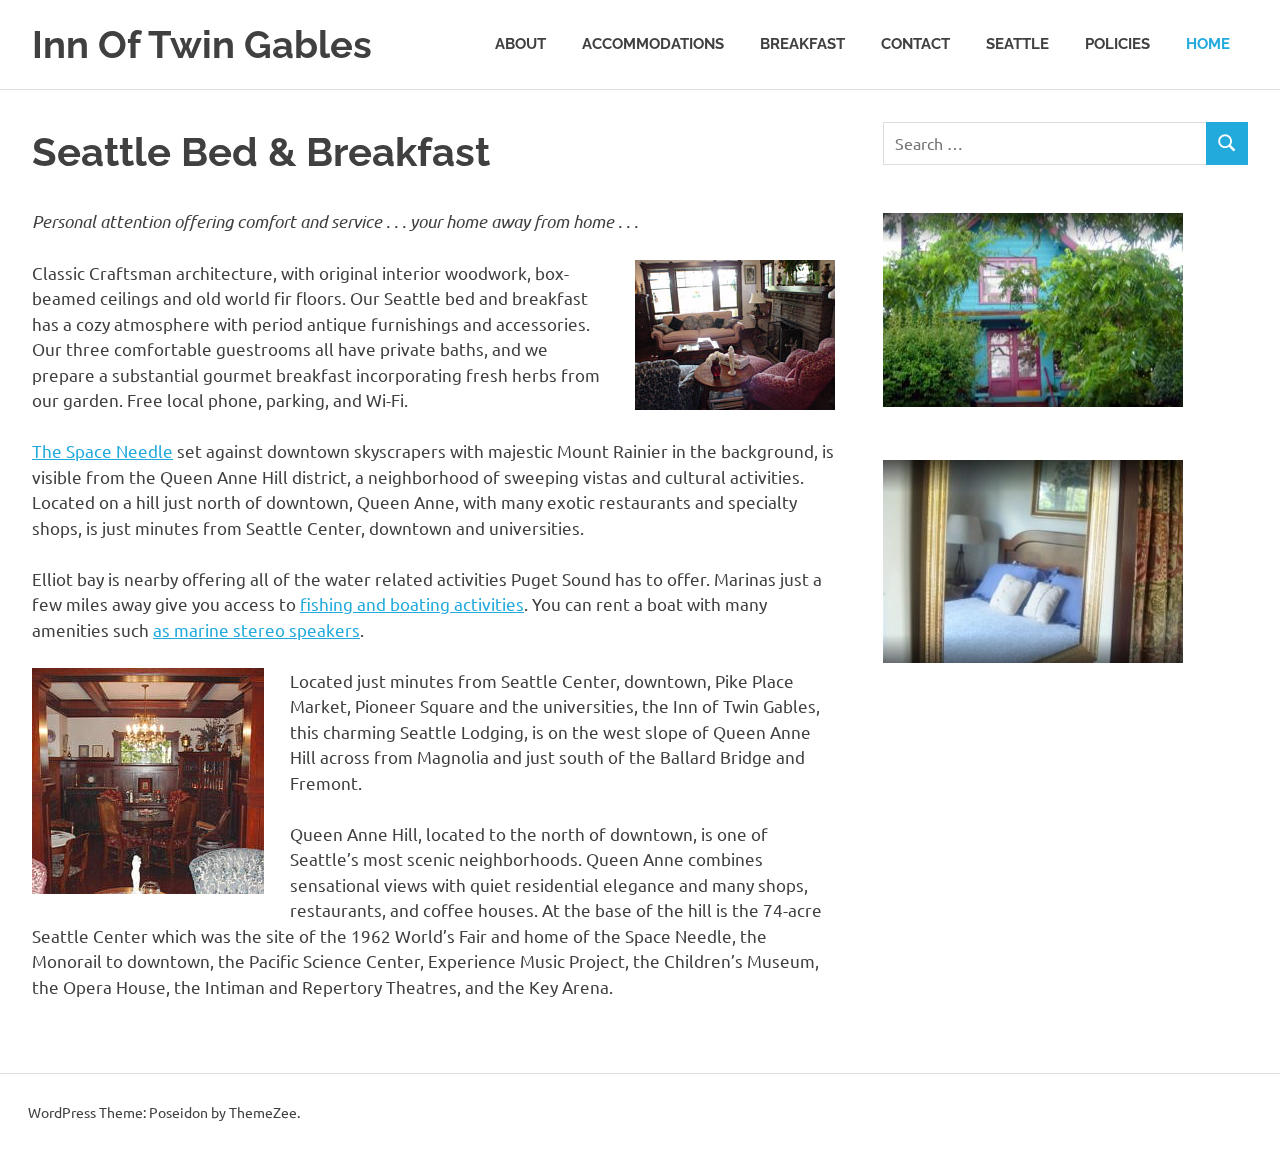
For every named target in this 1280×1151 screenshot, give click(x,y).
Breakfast (802, 44)
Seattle (1017, 44)
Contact (915, 44)
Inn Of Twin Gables (202, 44)
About (520, 44)
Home (1208, 44)
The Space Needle (102, 450)
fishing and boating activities (412, 603)
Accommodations (653, 44)
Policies (1117, 44)
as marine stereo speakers (256, 629)
